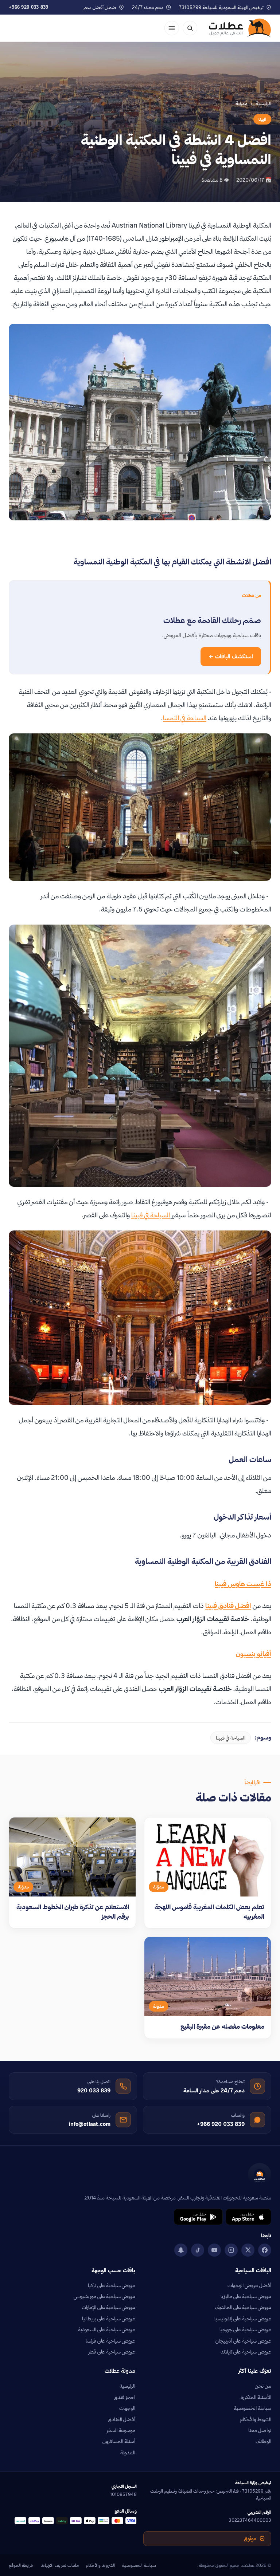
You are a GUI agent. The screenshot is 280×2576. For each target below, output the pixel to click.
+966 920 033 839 (29, 7)
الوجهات (127, 2408)
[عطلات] (240, 28)
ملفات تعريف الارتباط (60, 2565)
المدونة (128, 2453)
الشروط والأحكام (256, 2419)
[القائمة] (172, 28)
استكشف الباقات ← (231, 656)
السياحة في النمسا (185, 718)
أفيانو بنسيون (254, 1654)
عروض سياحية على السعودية (107, 2329)
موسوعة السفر (121, 2430)
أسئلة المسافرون (119, 2441)
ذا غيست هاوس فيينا (243, 1584)
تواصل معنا (260, 2430)
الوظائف (263, 2441)
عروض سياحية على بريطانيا (109, 2319)
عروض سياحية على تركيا (112, 2285)
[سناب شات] (181, 2250)
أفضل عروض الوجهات (249, 2285)
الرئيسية (263, 103)
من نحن (263, 2386)
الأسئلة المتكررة (256, 2397)
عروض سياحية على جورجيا (245, 2329)
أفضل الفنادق (122, 2419)
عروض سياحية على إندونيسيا (243, 2319)
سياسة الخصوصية (252, 2408)
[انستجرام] (231, 2250)
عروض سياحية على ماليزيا (246, 2296)
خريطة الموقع (21, 2565)
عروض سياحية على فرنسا (110, 2341)
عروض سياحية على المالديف (243, 2307)
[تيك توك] (198, 2250)
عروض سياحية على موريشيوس (104, 2296)
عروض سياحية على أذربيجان (243, 2341)
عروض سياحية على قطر (112, 2352)
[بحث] (190, 28)
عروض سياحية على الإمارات (108, 2307)
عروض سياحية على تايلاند (246, 2352)
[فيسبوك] (265, 2250)
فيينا (262, 119)
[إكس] (248, 2250)
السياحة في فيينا (151, 1215)
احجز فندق (125, 2397)
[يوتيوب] (214, 2250)
